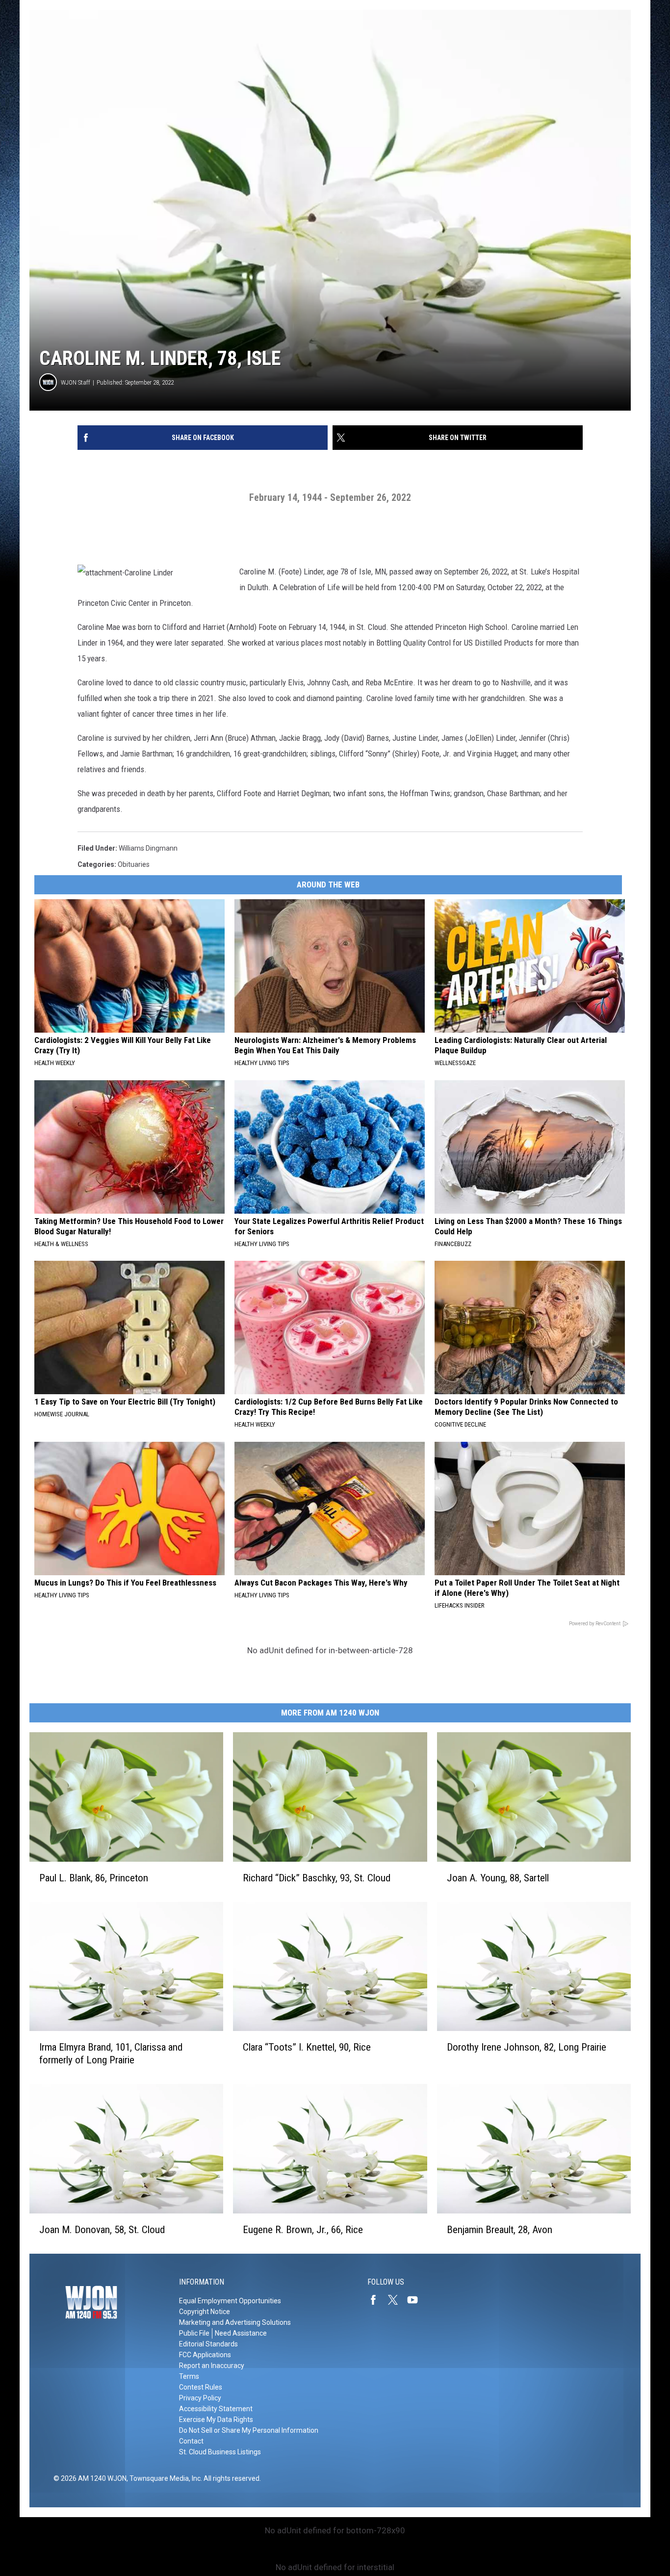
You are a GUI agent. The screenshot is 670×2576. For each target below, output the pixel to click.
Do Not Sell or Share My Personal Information (249, 2430)
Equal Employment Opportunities (230, 2301)
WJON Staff (76, 382)
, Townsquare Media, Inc (164, 2478)
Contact (191, 2441)
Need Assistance (241, 2333)
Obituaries (134, 864)
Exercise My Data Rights (216, 2420)
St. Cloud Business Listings (220, 2452)
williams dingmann (148, 848)
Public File (194, 2333)
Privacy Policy (200, 2398)
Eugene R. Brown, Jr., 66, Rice (303, 2230)
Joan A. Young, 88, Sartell (498, 1878)
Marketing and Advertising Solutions (235, 2322)
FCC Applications (205, 2355)
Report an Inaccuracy (212, 2366)
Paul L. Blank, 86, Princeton (94, 1878)
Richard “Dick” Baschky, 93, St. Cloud (317, 1878)
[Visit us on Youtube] (416, 2300)
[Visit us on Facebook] (377, 2300)
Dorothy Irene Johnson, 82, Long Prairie (527, 2047)
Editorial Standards (208, 2344)
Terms (189, 2376)
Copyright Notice (205, 2312)
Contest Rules (201, 2387)
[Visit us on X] (397, 2300)
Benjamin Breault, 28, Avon (500, 2230)
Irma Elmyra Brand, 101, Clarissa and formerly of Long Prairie (111, 2054)
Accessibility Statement (216, 2409)
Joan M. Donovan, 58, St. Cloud (102, 2230)
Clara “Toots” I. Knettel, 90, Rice (307, 2047)
